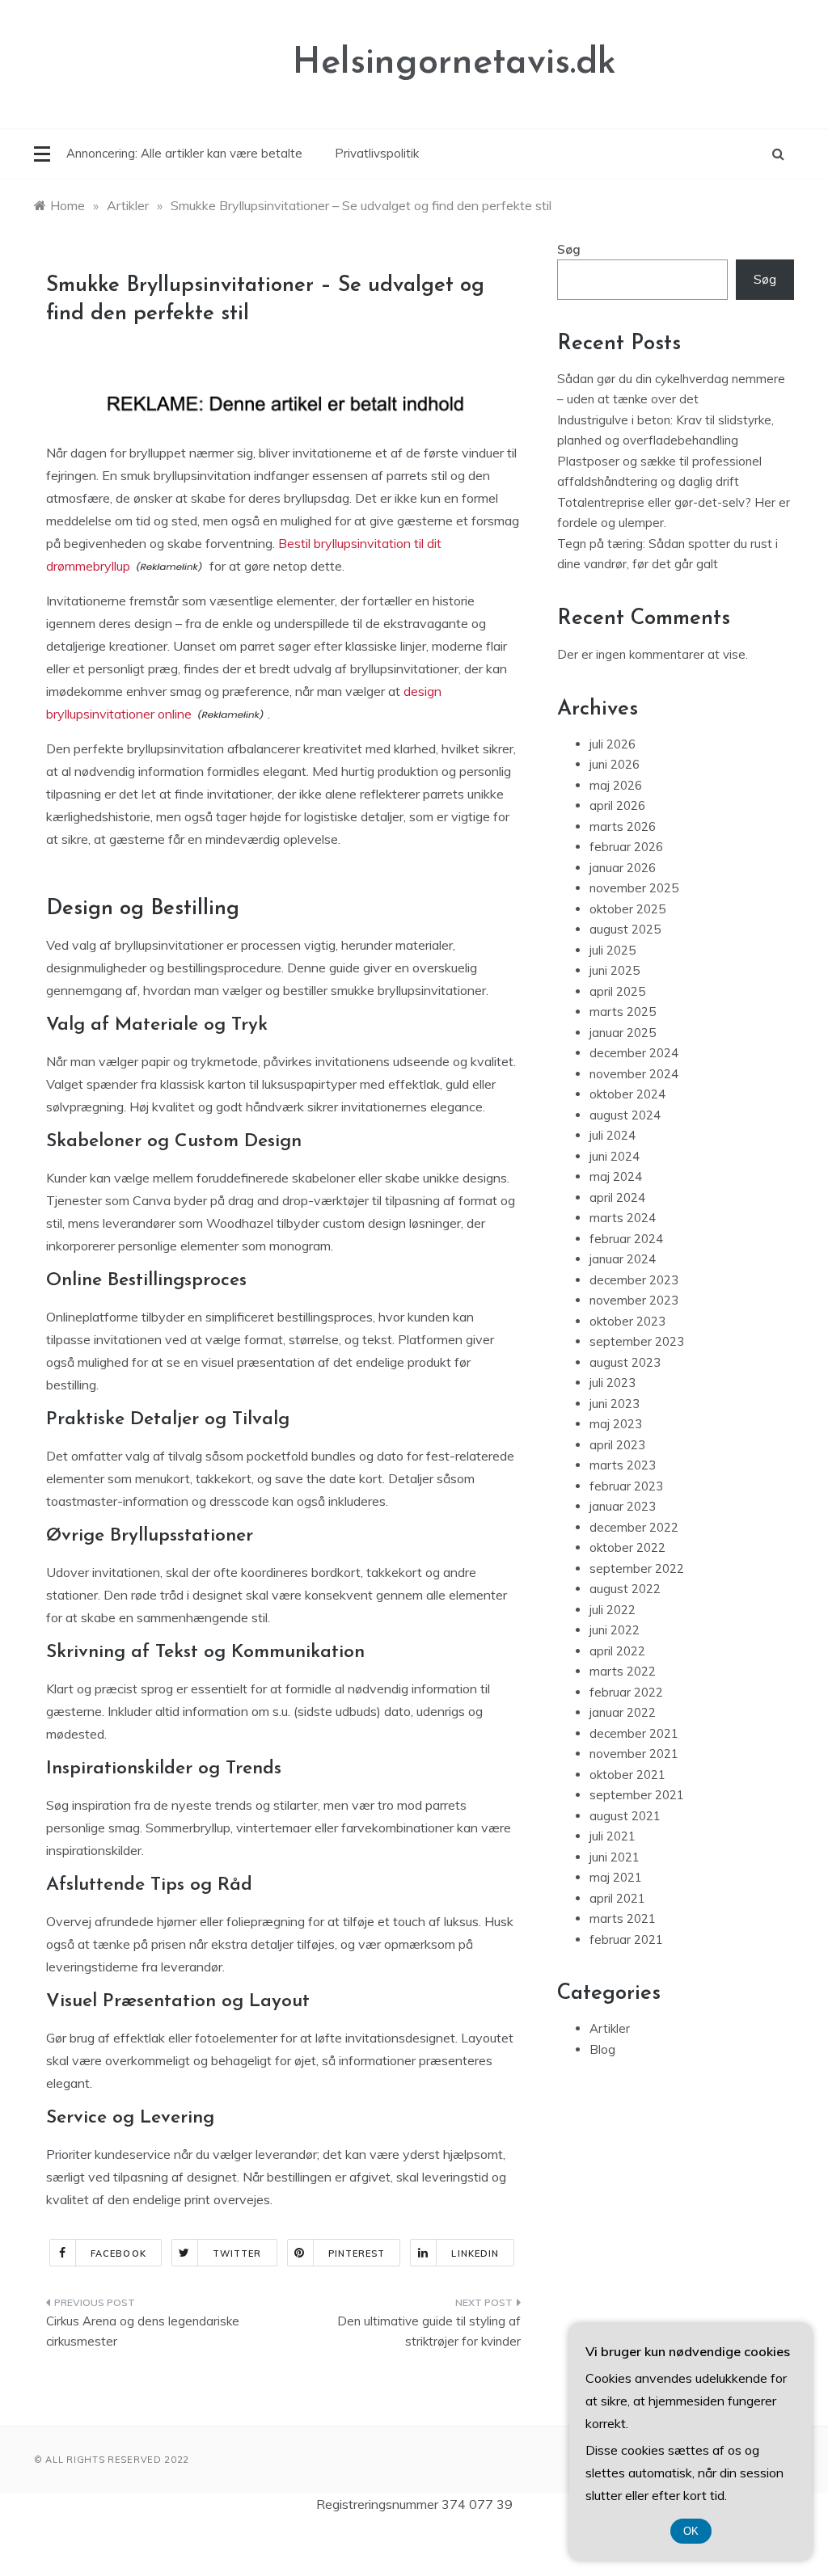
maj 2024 (616, 1176)
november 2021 (634, 1754)
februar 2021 (626, 1939)
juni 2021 (615, 1857)
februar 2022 (626, 1692)
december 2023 (634, 1280)
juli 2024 (613, 1135)
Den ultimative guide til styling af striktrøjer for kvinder (429, 2331)
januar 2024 (623, 1259)
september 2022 (637, 1568)
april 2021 (617, 1898)
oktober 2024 (627, 1094)
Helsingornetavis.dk (454, 63)
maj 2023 (616, 1424)
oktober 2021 (627, 1775)
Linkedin (475, 2253)
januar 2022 (623, 1712)
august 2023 (625, 1362)
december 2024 (634, 1053)
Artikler (610, 2028)
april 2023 (617, 1445)
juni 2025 (615, 970)
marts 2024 (623, 1218)
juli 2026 (613, 744)
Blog (602, 2049)
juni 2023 (615, 1404)
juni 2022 (615, 1630)
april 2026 (617, 805)
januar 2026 (623, 868)
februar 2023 (626, 1486)
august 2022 (625, 1589)
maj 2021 (616, 1877)
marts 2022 (623, 1671)
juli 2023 (613, 1383)
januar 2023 (623, 1506)
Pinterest (357, 2253)
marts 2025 (623, 1012)
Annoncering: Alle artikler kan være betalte (184, 153)
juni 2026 (615, 764)
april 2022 (617, 1651)
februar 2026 (626, 847)
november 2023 (634, 1300)
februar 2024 (626, 1239)
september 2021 (637, 1795)
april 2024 (617, 1197)
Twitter (237, 2253)
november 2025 (634, 888)
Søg (569, 249)
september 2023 (637, 1341)
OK (691, 2531)
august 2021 (625, 1816)
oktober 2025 (627, 909)
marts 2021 (623, 1918)
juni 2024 (615, 1156)
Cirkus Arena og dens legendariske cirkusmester (143, 2331)
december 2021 (634, 1733)
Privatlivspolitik (377, 153)
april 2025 (617, 991)
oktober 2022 (627, 1547)
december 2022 (634, 1527)
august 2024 (625, 1115)
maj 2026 (616, 785)
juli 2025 (613, 950)
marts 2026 (623, 826)
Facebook (118, 2253)
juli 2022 (613, 1610)
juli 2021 (613, 1836)
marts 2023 (623, 1465)
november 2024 (634, 1074)
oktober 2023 (627, 1321)
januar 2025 (623, 1033)
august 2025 (625, 929)
